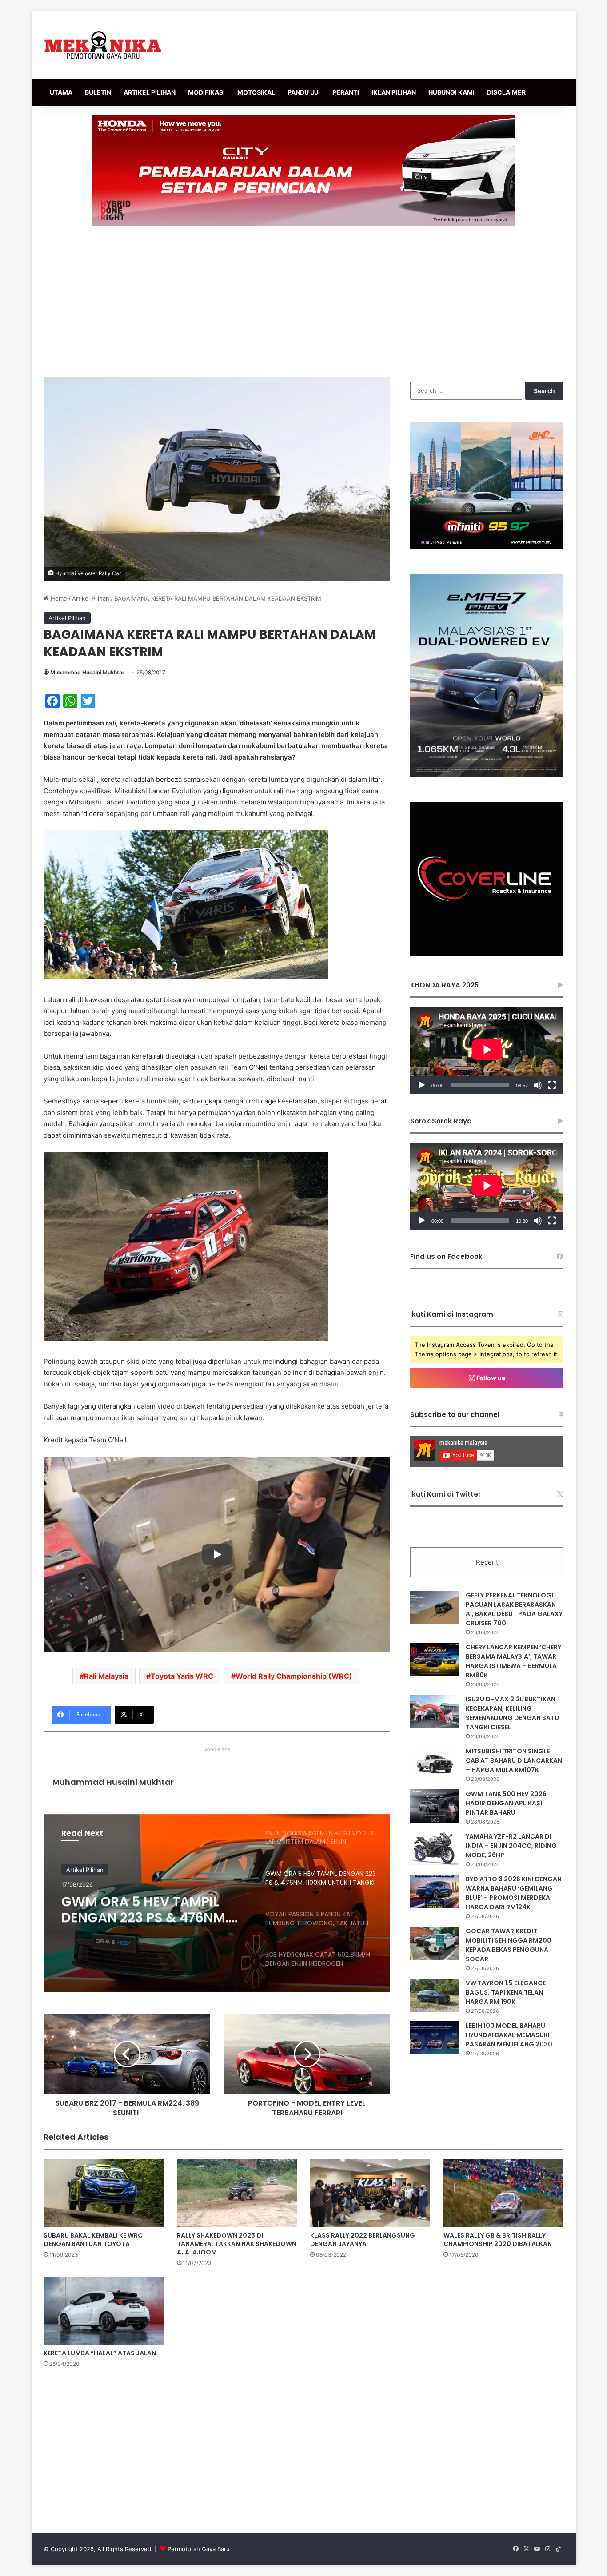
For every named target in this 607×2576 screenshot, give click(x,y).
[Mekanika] (103, 45)
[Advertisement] (303, 301)
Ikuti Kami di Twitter (445, 1494)
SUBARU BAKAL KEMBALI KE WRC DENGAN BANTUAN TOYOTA (93, 2240)
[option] (217, 1903)
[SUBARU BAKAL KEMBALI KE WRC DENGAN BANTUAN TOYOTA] (104, 2193)
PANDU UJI (304, 92)
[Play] (422, 1085)
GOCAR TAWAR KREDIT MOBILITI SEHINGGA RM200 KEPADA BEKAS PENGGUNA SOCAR (509, 1945)
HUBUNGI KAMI (451, 92)
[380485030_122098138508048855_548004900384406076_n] (487, 953)
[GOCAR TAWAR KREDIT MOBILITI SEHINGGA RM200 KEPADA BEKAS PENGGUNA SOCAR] (435, 1943)
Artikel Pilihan (91, 598)
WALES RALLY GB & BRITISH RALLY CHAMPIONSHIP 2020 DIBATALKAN (498, 2240)
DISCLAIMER (506, 92)
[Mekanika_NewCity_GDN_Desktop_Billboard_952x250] (303, 170)
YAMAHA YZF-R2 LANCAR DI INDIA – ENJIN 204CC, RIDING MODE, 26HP (511, 1846)
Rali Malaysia (106, 1676)
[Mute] (538, 1085)
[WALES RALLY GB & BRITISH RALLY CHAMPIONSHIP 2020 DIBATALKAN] (503, 2193)
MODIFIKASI (206, 92)
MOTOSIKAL (256, 92)
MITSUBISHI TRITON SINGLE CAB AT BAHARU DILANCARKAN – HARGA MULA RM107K (514, 1760)
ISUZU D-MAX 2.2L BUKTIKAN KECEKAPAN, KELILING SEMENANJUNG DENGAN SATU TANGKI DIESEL (512, 1713)
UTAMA (61, 92)
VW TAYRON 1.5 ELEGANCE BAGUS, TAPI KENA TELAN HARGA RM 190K (506, 1992)
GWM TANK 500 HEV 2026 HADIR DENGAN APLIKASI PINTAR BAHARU (506, 1803)
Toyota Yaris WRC (182, 1676)
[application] (487, 1050)
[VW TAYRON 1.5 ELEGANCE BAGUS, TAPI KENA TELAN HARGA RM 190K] (435, 1995)
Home (58, 598)
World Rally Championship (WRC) (294, 1676)
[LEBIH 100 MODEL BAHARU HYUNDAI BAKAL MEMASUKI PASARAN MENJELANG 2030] (435, 2038)
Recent (487, 1562)
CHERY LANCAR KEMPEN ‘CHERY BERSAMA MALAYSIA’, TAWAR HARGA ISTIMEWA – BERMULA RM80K (513, 1661)
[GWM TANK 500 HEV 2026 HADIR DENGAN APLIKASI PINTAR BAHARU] (435, 1806)
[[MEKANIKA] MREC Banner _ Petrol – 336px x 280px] (487, 547)
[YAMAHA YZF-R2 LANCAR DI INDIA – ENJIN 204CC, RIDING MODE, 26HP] (435, 1849)
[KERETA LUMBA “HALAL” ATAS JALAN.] (104, 2310)
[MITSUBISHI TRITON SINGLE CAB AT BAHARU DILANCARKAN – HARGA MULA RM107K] (435, 1763)
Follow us (490, 1378)
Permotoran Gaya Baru (199, 2549)
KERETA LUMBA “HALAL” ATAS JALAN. (101, 2353)
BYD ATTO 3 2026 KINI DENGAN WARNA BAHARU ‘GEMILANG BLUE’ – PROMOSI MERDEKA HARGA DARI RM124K (514, 1893)
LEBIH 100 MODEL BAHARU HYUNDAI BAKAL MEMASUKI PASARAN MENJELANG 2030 (509, 2035)
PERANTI (346, 92)
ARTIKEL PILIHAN (150, 92)
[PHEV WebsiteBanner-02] (487, 775)
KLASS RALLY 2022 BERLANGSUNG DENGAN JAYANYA (363, 2240)
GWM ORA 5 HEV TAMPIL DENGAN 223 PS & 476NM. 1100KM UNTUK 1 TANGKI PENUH (145, 1907)
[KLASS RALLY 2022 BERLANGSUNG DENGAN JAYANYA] (370, 2193)
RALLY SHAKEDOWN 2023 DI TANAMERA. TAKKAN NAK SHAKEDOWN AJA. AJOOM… (237, 2244)
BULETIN (98, 92)
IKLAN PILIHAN (394, 92)
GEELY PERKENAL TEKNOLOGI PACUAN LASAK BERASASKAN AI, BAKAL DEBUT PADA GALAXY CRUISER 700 (514, 1609)
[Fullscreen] (552, 1085)
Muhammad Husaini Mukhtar (87, 672)
